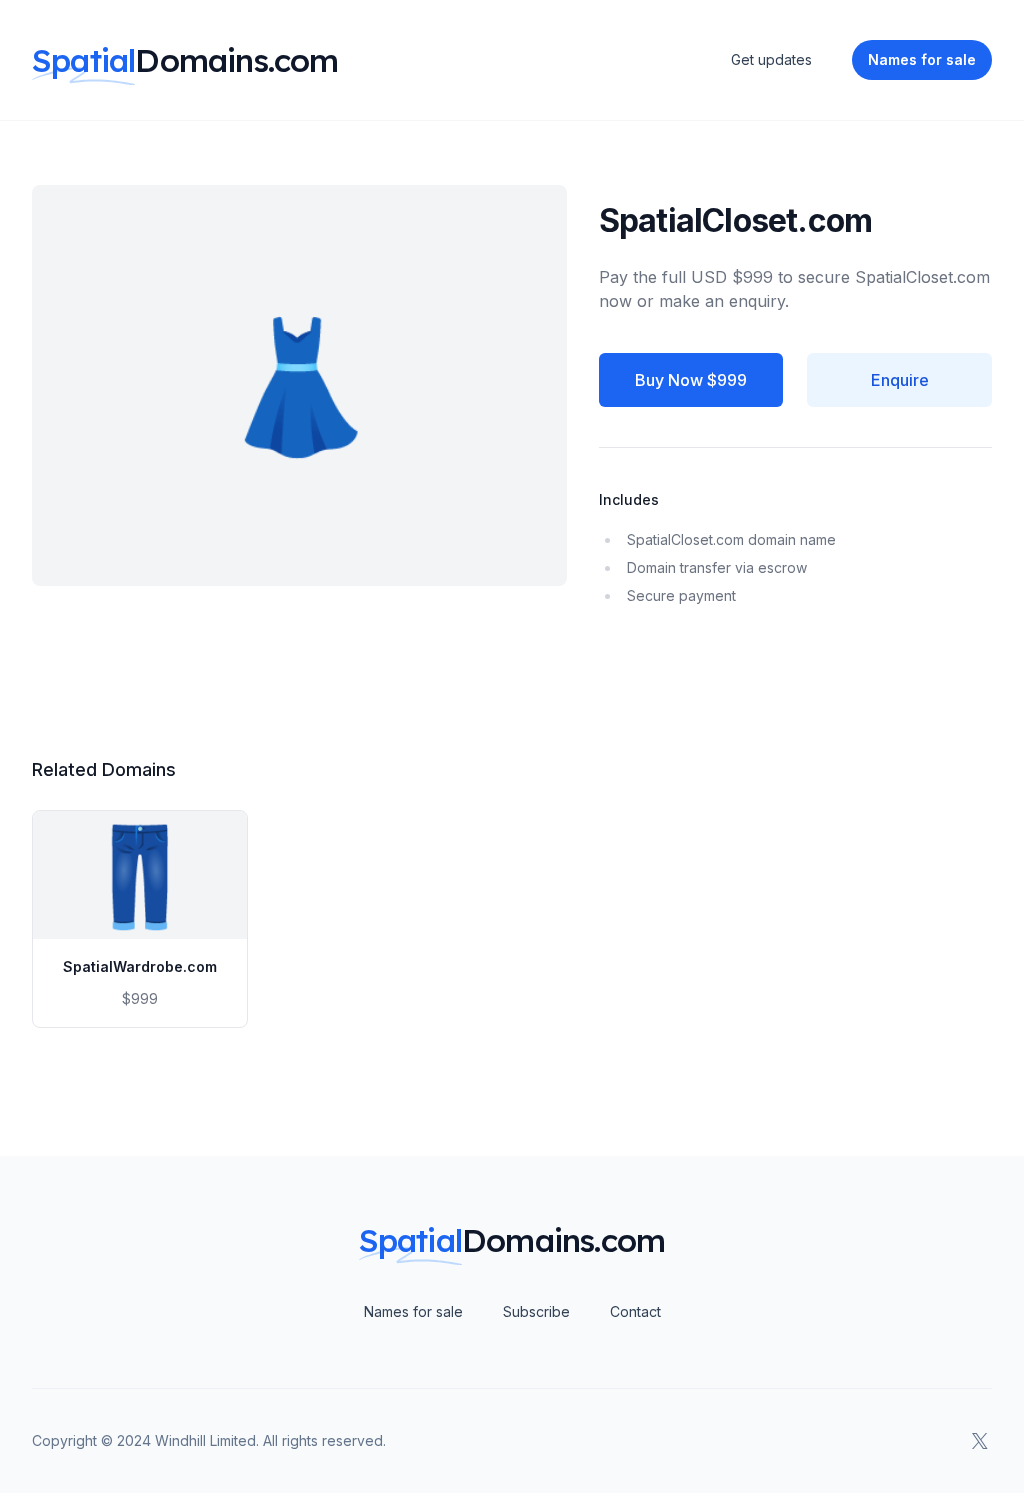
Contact (635, 1311)
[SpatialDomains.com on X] (980, 1441)
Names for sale (413, 1311)
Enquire (900, 380)
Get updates (771, 59)
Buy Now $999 (691, 380)
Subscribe (536, 1311)
